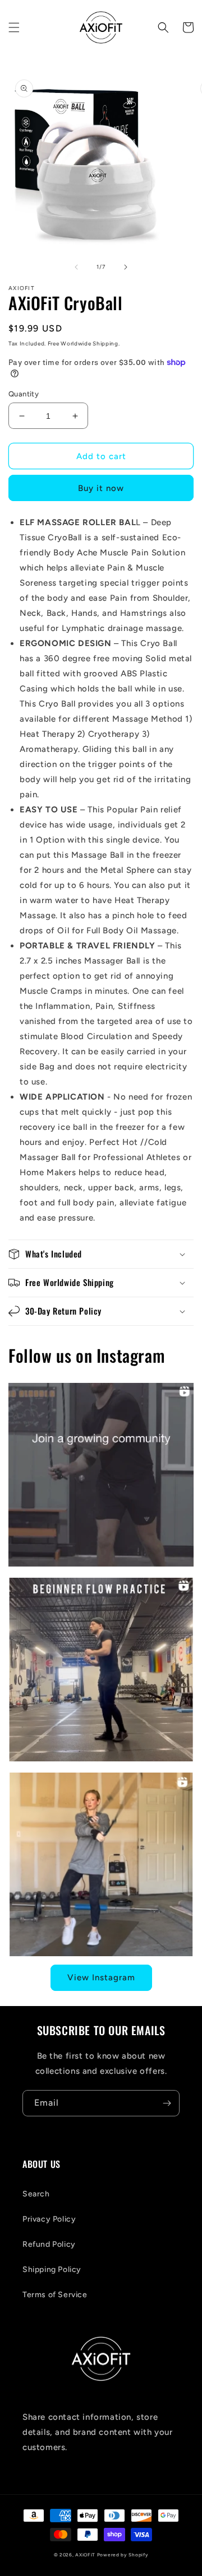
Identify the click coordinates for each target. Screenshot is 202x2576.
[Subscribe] (167, 2103)
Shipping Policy (52, 2269)
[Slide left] (76, 267)
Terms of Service (55, 2295)
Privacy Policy (49, 2219)
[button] (14, 27)
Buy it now (101, 488)
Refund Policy (49, 2244)
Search (36, 2194)
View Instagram (101, 1977)
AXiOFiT (85, 2555)
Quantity (24, 394)
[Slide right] (126, 267)
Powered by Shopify (123, 2555)
